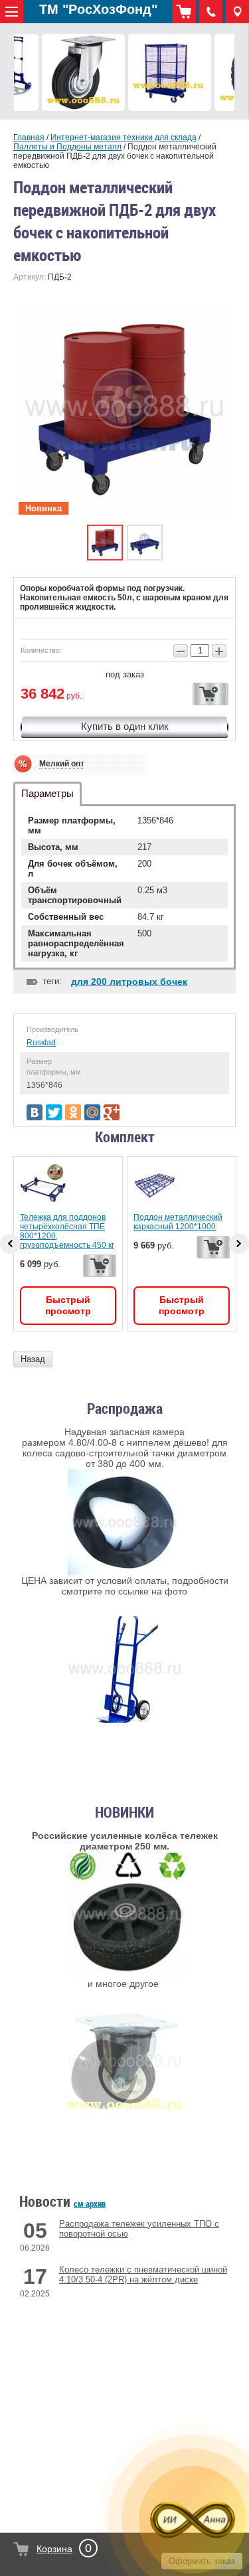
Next (239, 1244)
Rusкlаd (41, 1043)
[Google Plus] (112, 1112)
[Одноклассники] (73, 1112)
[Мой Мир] (92, 1112)
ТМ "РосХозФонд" (98, 9)
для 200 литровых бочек (129, 982)
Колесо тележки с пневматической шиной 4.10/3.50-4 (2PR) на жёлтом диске (143, 2275)
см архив (90, 2203)
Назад (33, 1359)
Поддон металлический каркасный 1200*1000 (178, 1222)
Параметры (47, 793)
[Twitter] (54, 1112)
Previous (10, 1244)
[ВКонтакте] (35, 1112)
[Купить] (210, 694)
